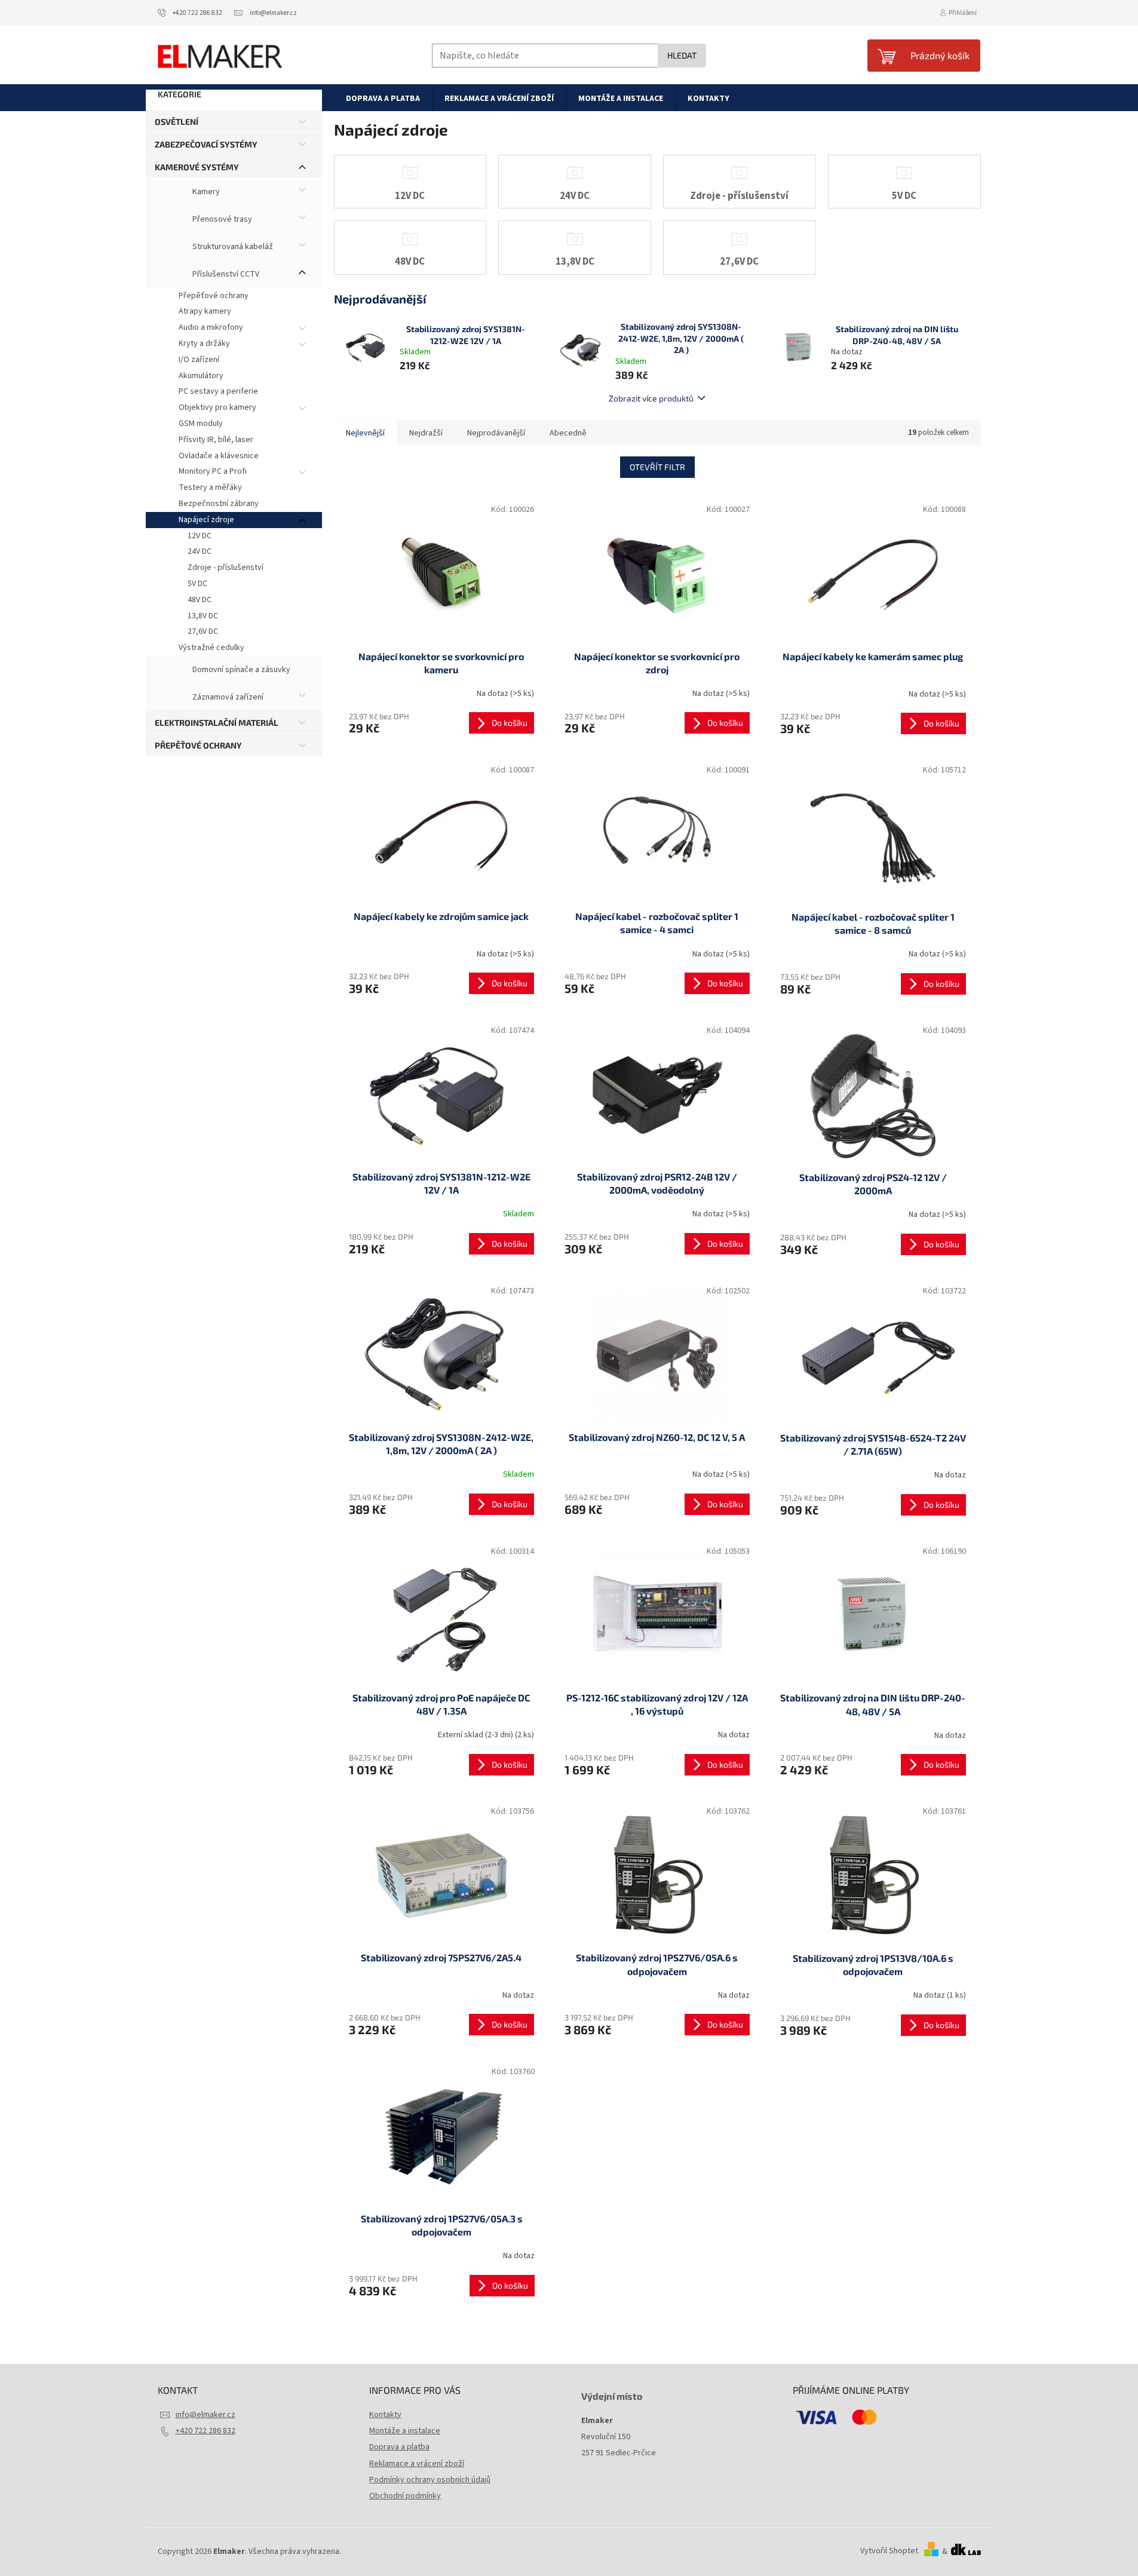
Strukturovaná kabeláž (232, 247)
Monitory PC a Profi (213, 471)
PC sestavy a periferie (218, 391)
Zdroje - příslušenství (226, 568)
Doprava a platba (399, 2447)
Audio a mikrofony (211, 327)
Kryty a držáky (204, 344)
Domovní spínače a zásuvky (240, 670)
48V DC (200, 600)
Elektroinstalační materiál (217, 723)
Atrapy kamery (205, 311)
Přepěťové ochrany (214, 296)
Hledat (682, 55)
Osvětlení (177, 122)
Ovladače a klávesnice (219, 456)
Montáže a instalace (405, 2431)
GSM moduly (201, 424)
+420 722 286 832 (205, 2431)
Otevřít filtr (657, 467)
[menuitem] (383, 98)
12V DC (200, 536)
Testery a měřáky (210, 487)
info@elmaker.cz (205, 2415)
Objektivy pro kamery (217, 407)
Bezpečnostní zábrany (219, 504)
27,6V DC (203, 631)
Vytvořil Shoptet (889, 2552)
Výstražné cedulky (211, 648)
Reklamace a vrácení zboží (417, 2464)
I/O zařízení (199, 360)
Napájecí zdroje (206, 520)
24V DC (200, 551)
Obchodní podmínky (405, 2496)
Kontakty (385, 2415)
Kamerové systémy (197, 167)
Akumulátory (201, 376)
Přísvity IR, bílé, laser (216, 440)
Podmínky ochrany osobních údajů (430, 2480)
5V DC (197, 584)
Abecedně (568, 433)
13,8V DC (203, 616)
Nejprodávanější (496, 433)
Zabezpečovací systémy (206, 144)
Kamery (205, 192)
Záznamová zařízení (227, 697)
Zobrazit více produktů (651, 398)
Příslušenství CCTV (225, 274)
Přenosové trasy (221, 219)
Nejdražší (426, 433)
